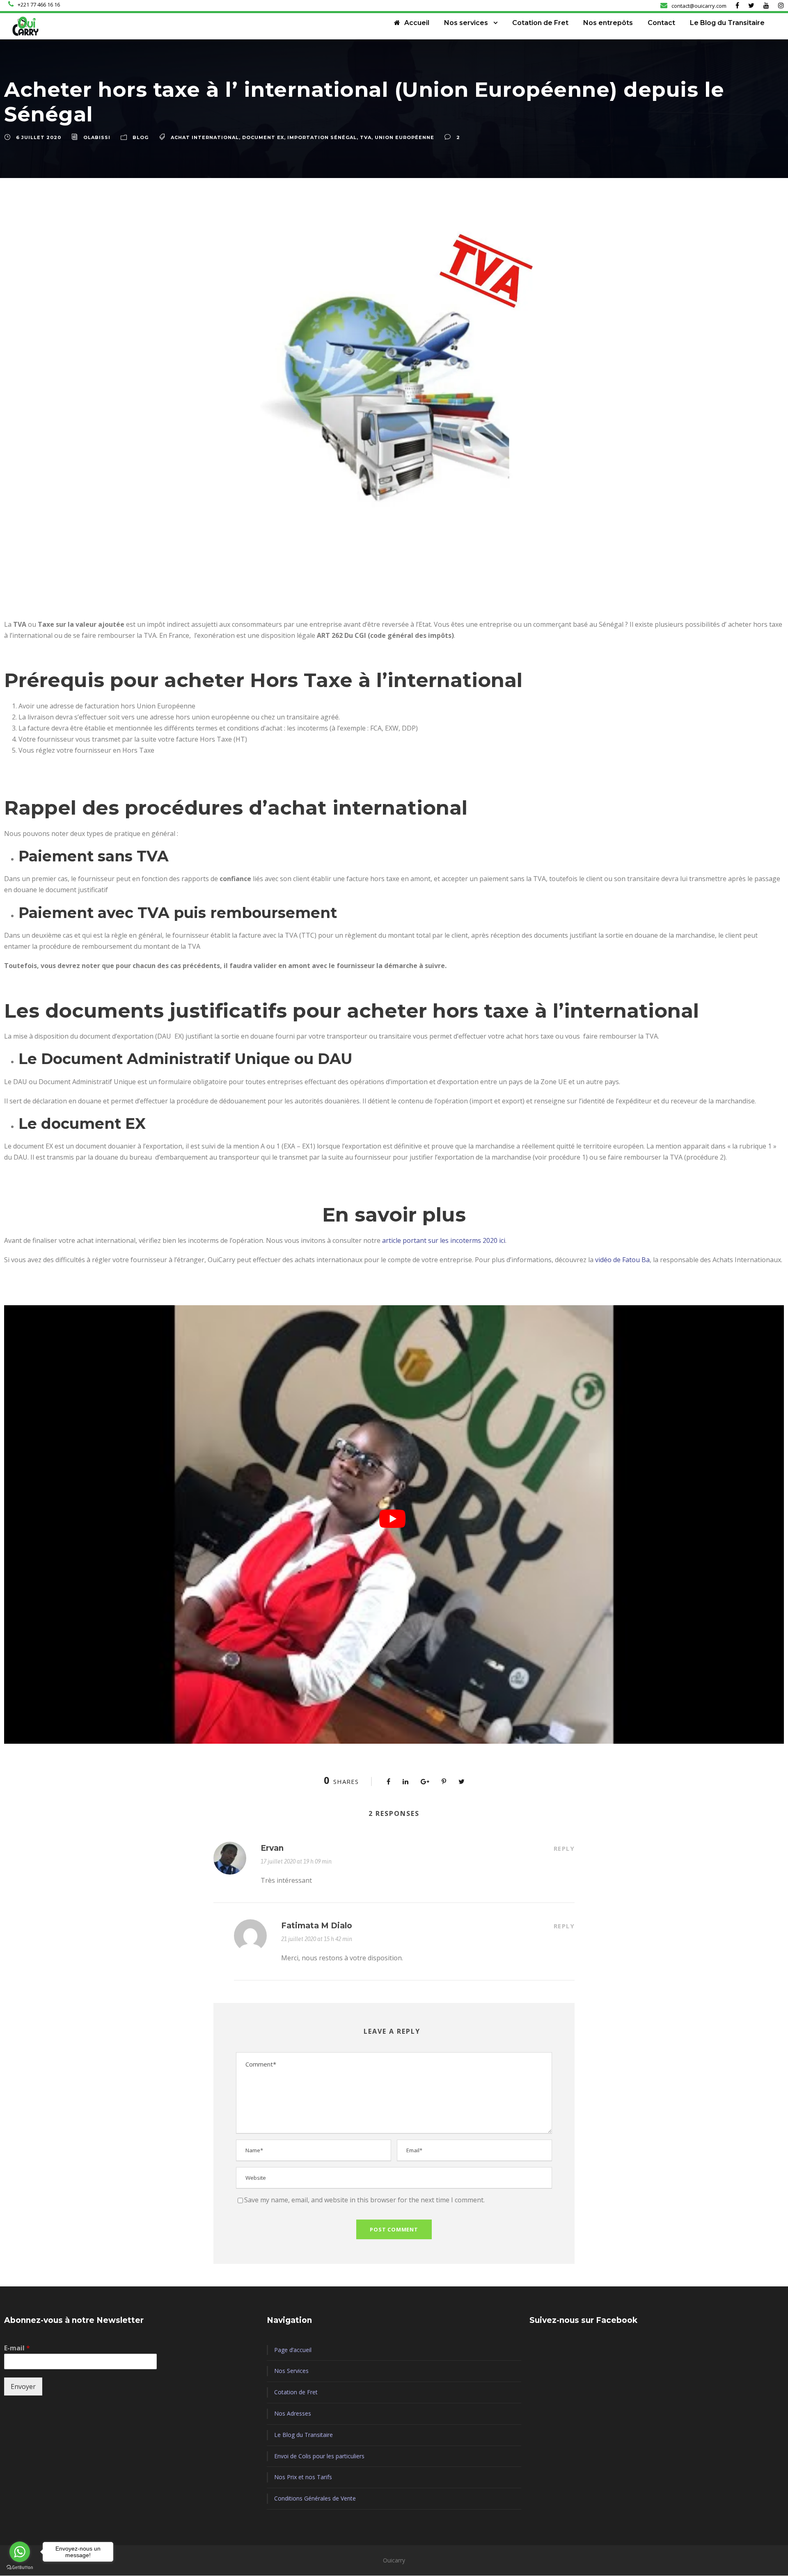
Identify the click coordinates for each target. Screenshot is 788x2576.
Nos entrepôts (608, 23)
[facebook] (737, 5)
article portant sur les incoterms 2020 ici (444, 1240)
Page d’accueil (293, 2350)
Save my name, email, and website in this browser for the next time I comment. (364, 2200)
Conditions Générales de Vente (315, 2498)
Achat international (205, 137)
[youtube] (766, 5)
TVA (366, 137)
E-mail (17, 2348)
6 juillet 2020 (39, 137)
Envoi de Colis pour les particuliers (319, 2456)
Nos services (466, 23)
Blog (141, 137)
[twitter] (751, 5)
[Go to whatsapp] (20, 2552)
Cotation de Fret (540, 23)
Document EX (263, 137)
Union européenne (404, 137)
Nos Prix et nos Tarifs (303, 2477)
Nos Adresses (293, 2413)
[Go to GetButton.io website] (20, 2568)
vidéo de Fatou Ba (622, 1260)
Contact (661, 23)
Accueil (417, 23)
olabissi (97, 137)
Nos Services (291, 2371)
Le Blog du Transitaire (727, 23)
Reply (564, 1848)
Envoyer (23, 2386)
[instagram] (781, 5)
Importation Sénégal (322, 137)
